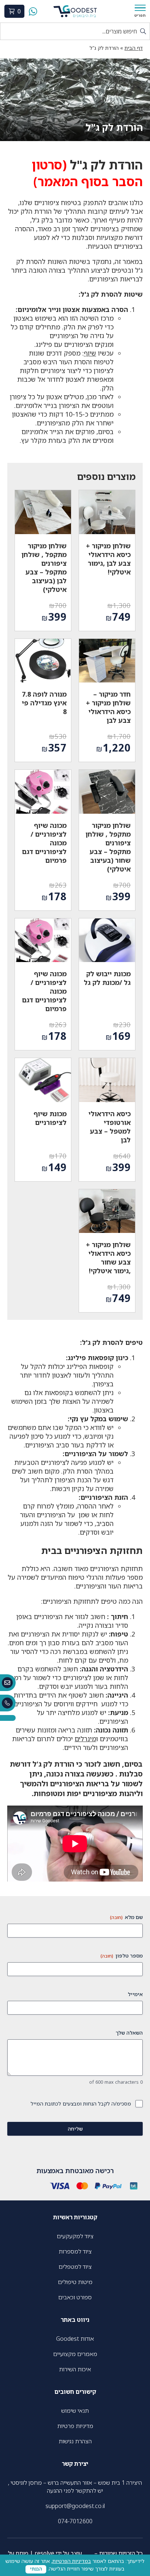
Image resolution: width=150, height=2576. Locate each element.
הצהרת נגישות (75, 2441)
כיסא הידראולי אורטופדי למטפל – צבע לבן (110, 1127)
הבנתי (36, 2569)
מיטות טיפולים (75, 2282)
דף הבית (134, 48)
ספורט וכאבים (75, 2297)
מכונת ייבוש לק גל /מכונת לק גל (107, 978)
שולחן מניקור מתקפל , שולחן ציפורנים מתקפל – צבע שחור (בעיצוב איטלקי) (108, 847)
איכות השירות (75, 2369)
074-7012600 (75, 2521)
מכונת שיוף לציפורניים (50, 1118)
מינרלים (85, 1739)
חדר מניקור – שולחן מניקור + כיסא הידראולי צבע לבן (108, 707)
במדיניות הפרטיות (72, 2561)
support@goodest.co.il (75, 2506)
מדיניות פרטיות (75, 2426)
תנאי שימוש (75, 2411)
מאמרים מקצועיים (75, 2354)
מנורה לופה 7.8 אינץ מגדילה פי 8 (44, 703)
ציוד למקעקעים (75, 2236)
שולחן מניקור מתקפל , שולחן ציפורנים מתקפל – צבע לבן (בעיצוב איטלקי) (44, 568)
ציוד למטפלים (75, 2267)
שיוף (90, 353)
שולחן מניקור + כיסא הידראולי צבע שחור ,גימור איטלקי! (108, 1258)
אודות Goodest (75, 2339)
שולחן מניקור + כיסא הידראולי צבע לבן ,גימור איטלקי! (108, 559)
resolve (44, 2553)
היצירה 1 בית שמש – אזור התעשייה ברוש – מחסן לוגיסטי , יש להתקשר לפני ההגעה (75, 2487)
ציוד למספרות (75, 2251)
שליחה (75, 2129)
